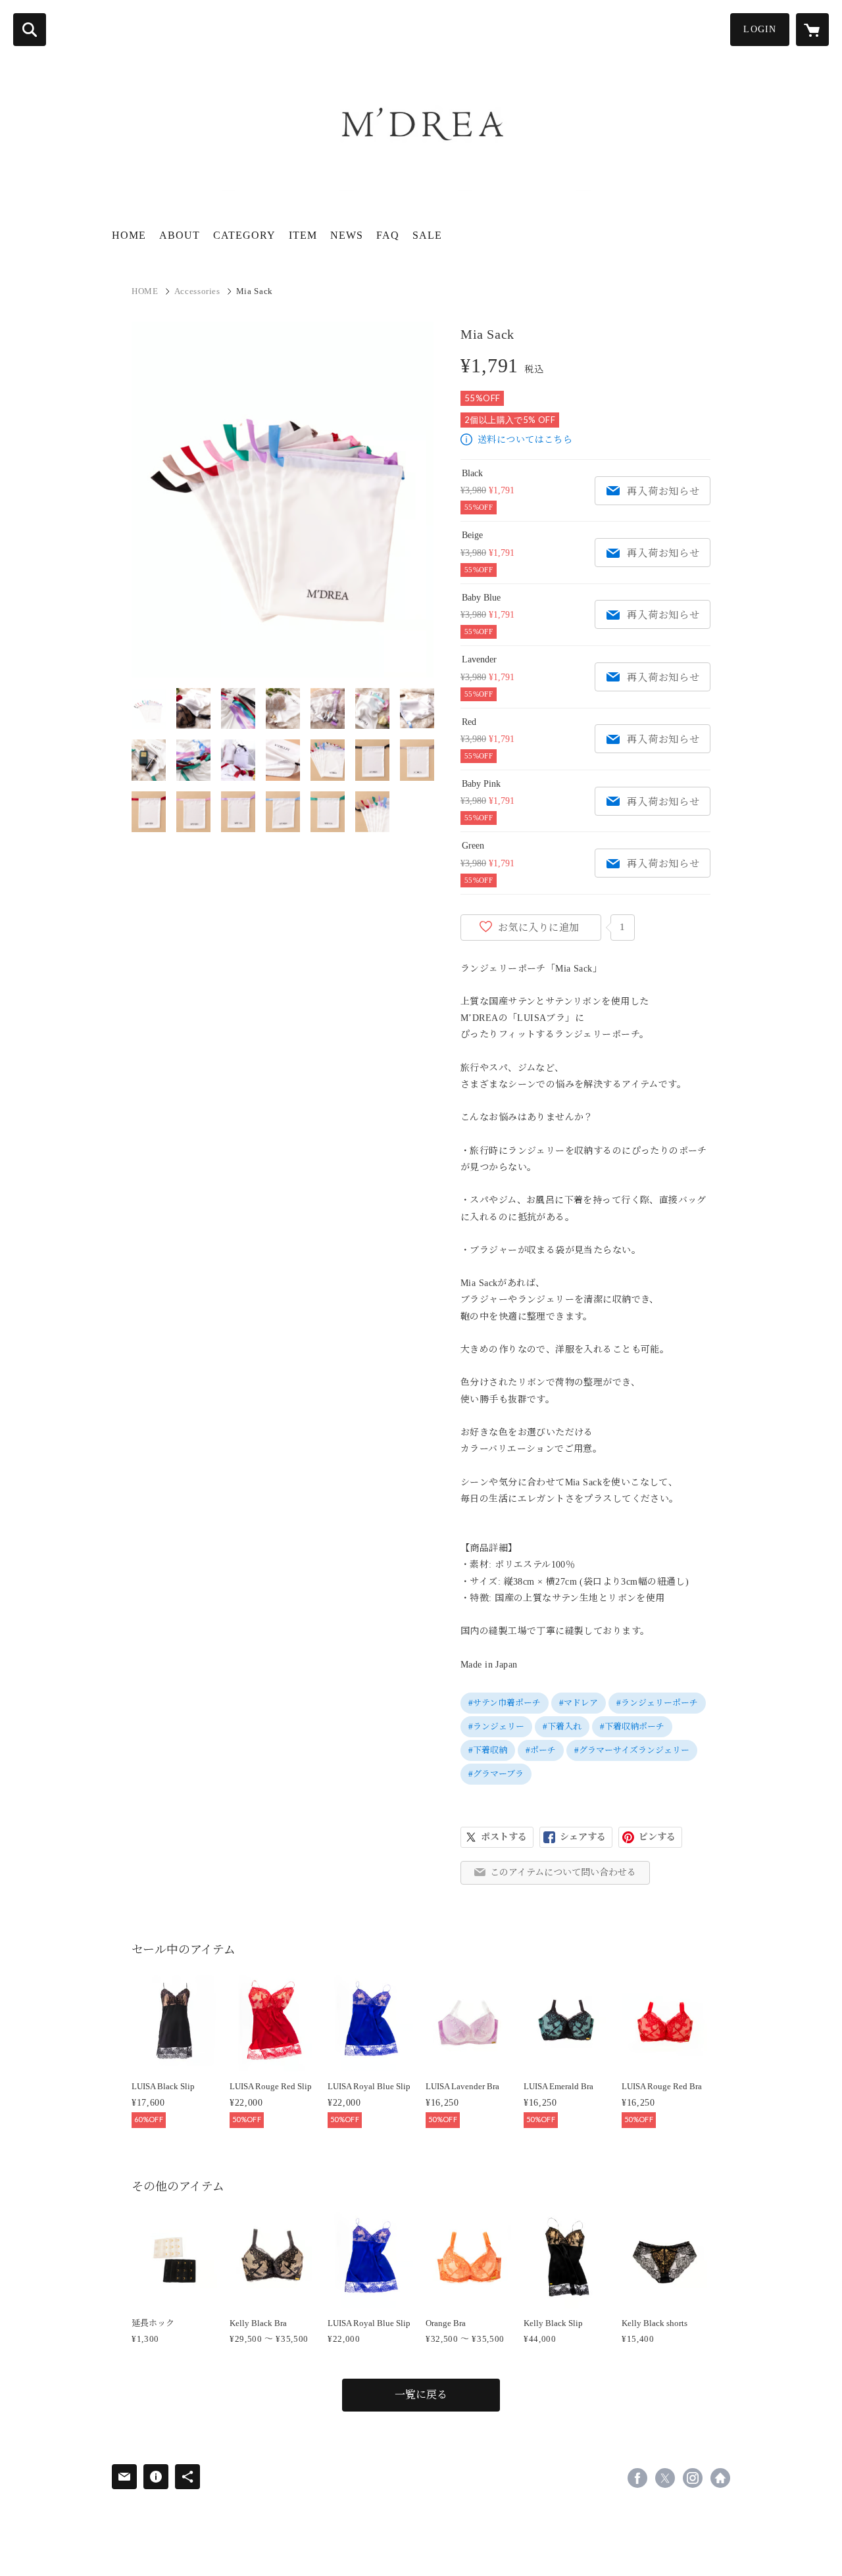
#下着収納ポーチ (632, 1726)
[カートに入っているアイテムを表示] (812, 30)
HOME (129, 235)
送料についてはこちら (525, 440)
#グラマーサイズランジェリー (632, 1750)
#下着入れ (562, 1726)
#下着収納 (488, 1750)
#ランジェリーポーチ (657, 1703)
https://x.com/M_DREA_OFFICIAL (665, 2478)
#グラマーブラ (496, 1774)
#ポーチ (541, 1750)
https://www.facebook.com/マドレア (637, 2478)
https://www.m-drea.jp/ (720, 2478)
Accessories (197, 291)
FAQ (388, 235)
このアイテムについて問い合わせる (563, 1872)
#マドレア (579, 1703)
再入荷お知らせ (663, 491)
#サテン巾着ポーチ (505, 1703)
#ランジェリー (496, 1726)
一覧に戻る (421, 2395)
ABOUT (180, 235)
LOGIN (760, 29)
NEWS (347, 235)
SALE (427, 235)
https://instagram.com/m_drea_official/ (693, 2478)
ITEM (303, 235)
